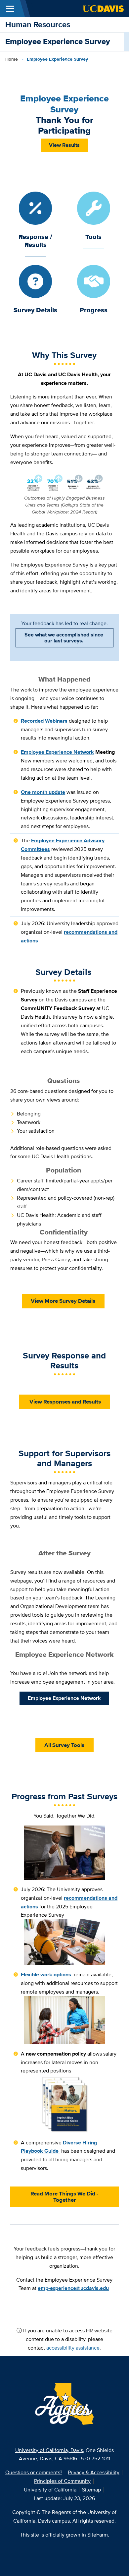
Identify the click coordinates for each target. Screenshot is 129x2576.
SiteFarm (98, 2535)
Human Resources (38, 24)
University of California (50, 2490)
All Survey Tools (64, 1745)
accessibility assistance (73, 2348)
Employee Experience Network (64, 1698)
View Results (64, 145)
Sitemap (91, 2490)
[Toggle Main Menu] (10, 9)
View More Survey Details (63, 1301)
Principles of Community (62, 2481)
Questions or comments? (34, 2472)
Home (12, 59)
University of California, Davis (49, 2450)
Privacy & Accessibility (94, 2472)
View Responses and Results (64, 1402)
